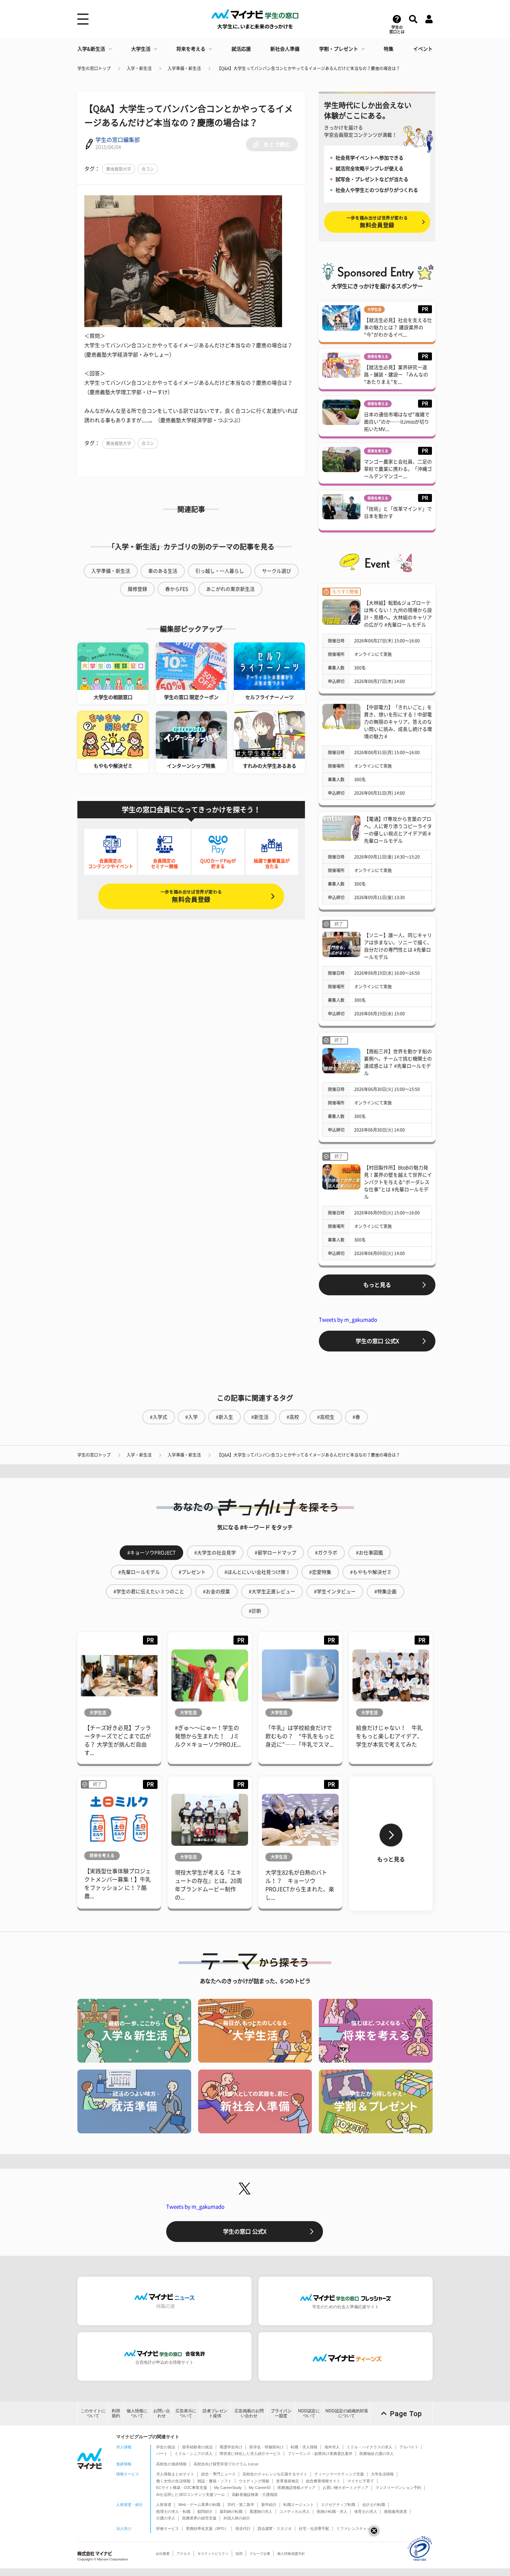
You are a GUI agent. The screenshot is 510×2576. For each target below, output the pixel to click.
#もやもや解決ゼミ (371, 1572)
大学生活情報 (382, 2474)
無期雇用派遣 (396, 2511)
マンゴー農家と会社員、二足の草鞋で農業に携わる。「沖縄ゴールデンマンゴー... (398, 469)
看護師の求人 (261, 2511)
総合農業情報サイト (323, 2481)
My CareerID (260, 2488)
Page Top (406, 2414)
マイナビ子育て (361, 2481)
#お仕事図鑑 (369, 1553)
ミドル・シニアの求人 (194, 2454)
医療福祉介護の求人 (377, 2454)
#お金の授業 (216, 1592)
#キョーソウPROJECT (151, 1553)
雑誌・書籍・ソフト (215, 2481)
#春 (356, 1417)
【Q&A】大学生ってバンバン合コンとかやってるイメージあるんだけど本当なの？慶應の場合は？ (308, 68)
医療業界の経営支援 (199, 2518)
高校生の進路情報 (171, 2464)
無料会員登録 (191, 896)
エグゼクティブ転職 (338, 2505)
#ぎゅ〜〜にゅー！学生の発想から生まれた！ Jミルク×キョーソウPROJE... (208, 1736)
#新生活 (260, 1417)
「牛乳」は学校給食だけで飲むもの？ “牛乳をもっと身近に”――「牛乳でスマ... (300, 1736)
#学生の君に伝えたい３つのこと (149, 1592)
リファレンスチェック (355, 2528)
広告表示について (186, 2413)
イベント (423, 49)
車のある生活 (163, 571)
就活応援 (241, 49)
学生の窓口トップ (94, 68)
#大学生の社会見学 (215, 1553)
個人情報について (137, 2413)
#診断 (255, 1611)
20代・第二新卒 (241, 2505)
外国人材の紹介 (237, 2518)
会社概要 (163, 2554)
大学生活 (141, 49)
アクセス (184, 2554)
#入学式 (159, 1417)
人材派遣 (164, 2505)
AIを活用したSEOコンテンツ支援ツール (190, 2494)
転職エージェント (299, 2505)
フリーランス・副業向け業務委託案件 (320, 2454)
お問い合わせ (162, 2413)
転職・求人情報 (304, 2447)
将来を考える (191, 49)
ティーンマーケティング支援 (339, 2474)
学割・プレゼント (339, 49)
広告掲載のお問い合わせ (249, 2413)
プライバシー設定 (281, 2413)
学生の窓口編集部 (118, 140)
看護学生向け (231, 2447)
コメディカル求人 (295, 2511)
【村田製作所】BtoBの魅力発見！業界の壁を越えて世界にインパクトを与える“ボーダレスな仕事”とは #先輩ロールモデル (398, 1182)
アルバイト (409, 2447)
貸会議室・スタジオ (275, 2528)
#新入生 (224, 1417)
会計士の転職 (374, 2505)
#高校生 (326, 1417)
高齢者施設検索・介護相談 (255, 2494)
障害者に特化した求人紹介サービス (250, 2454)
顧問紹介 (205, 2511)
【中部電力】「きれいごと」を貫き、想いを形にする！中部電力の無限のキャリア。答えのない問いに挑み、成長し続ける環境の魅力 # (398, 722)
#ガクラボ (326, 1553)
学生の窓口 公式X (377, 1341)
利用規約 (116, 2413)
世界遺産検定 (288, 2481)
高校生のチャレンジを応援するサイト (275, 2474)
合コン (148, 169)
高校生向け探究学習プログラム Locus (226, 2464)
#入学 (192, 1417)
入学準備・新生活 (184, 68)
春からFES (177, 589)
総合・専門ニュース (218, 2474)
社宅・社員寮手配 (314, 2528)
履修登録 (137, 589)
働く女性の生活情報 (173, 2481)
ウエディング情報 (254, 2481)
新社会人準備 (285, 49)
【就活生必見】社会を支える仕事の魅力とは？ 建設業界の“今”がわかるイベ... (398, 327)
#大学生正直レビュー (272, 1592)
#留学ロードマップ (275, 1553)
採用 (239, 2554)
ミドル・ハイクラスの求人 (369, 2447)
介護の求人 (166, 2518)
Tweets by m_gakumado (348, 1320)
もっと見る (377, 1285)
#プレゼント (192, 1572)
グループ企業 (260, 2554)
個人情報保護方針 (291, 2554)
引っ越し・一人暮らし (220, 571)
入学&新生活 (91, 49)
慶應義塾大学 (119, 169)
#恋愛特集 (320, 1572)
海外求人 (332, 2447)
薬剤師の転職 (231, 2511)
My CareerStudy (228, 2488)
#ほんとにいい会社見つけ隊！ (257, 1572)
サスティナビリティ (213, 2554)
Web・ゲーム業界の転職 (199, 2505)
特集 (389, 49)
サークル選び (277, 571)
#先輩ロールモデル (139, 1572)
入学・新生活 (139, 68)
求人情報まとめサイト (175, 2474)
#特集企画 (385, 1592)
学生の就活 (166, 2447)
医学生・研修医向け (267, 2447)
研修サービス (168, 2528)
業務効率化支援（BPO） (207, 2528)
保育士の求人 (366, 2511)
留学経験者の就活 (197, 2447)
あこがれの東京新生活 (230, 589)
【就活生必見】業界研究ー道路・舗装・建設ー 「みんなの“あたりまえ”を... (396, 375)
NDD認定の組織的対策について (347, 2413)
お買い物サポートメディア (346, 2488)
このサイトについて (93, 2413)
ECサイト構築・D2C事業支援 (182, 2488)
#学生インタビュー (335, 1592)
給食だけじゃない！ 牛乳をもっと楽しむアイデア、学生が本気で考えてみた (389, 1736)
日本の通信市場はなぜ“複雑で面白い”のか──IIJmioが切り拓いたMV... (397, 422)
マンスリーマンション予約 (398, 2488)
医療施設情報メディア (297, 2488)
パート (162, 2454)
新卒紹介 (269, 2505)
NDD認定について (309, 2413)
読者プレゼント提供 (215, 2413)
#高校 (293, 1417)
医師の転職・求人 (332, 2511)
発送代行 (243, 2528)
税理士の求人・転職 (173, 2511)
